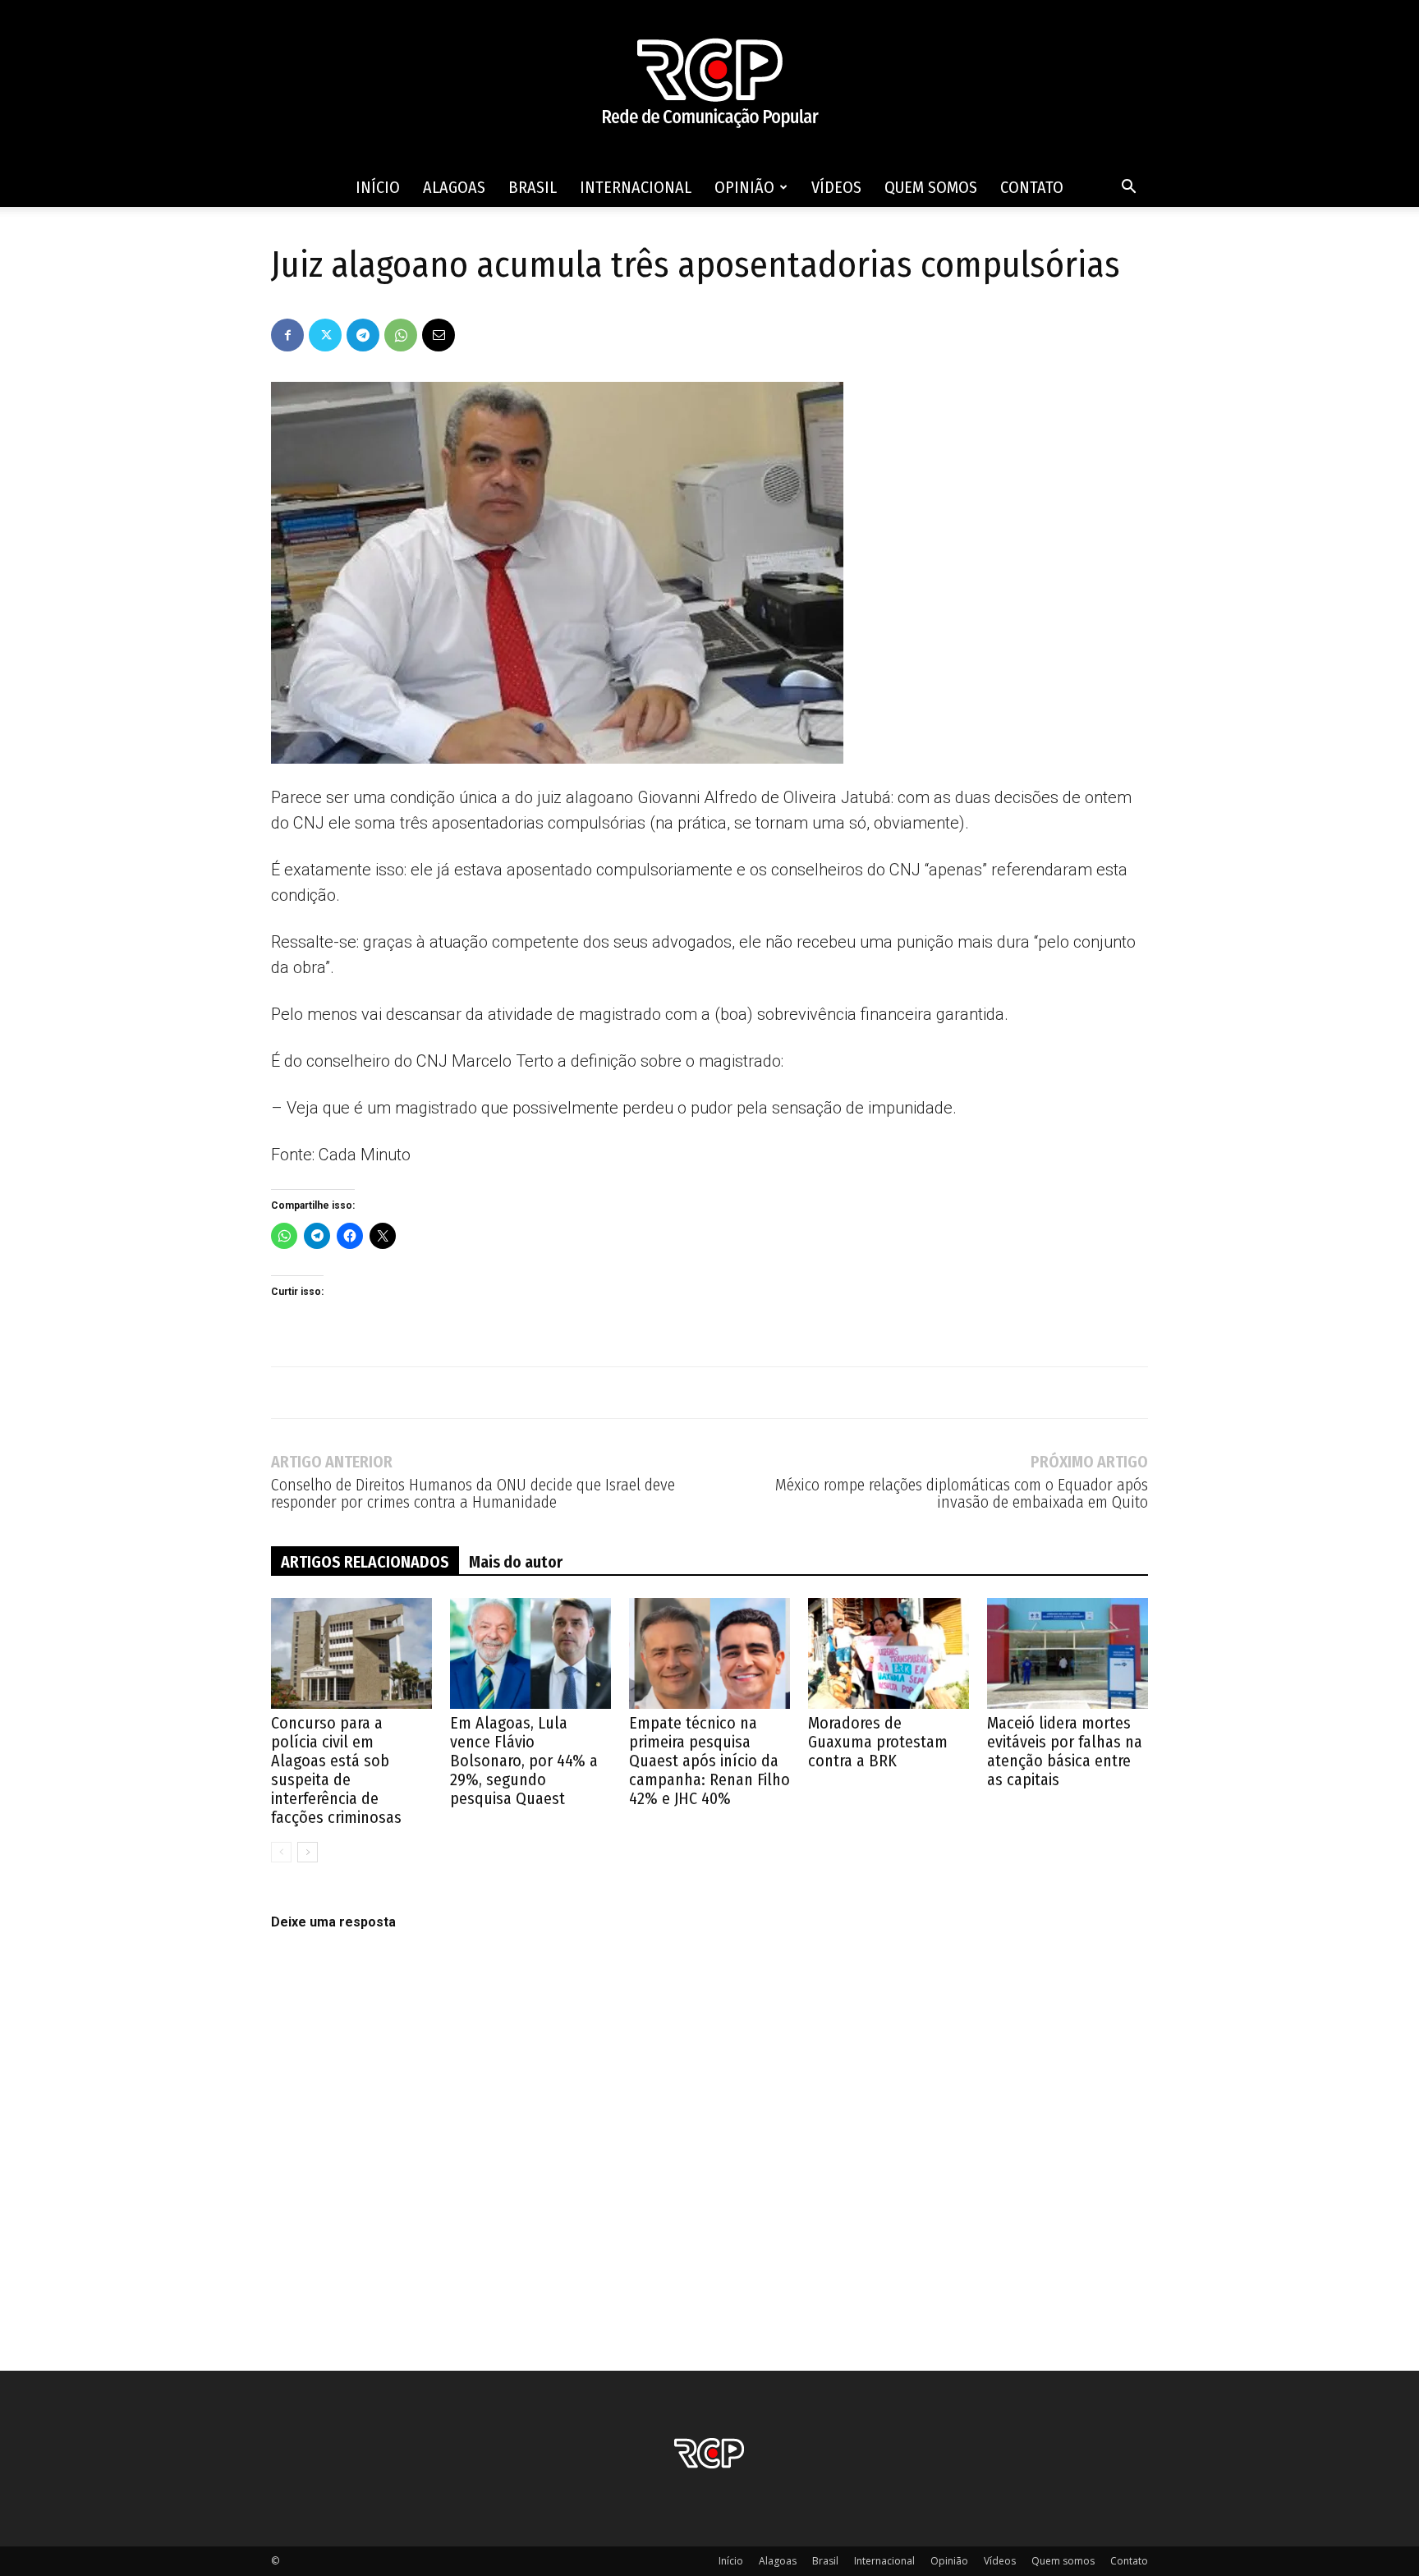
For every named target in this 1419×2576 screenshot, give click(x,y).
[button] (1128, 188)
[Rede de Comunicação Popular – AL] (709, 84)
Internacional (636, 187)
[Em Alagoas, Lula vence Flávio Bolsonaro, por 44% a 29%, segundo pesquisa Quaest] (530, 1653)
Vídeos (836, 187)
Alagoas (454, 187)
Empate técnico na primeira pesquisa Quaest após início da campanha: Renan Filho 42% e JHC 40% (709, 1761)
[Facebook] (287, 335)
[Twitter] (325, 335)
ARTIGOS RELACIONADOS (365, 1562)
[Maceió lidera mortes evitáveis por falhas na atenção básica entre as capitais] (1068, 1653)
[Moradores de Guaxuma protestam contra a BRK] (889, 1653)
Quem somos (931, 187)
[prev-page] (281, 1852)
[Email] (439, 335)
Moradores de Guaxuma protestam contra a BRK (878, 1742)
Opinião (744, 187)
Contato (1032, 187)
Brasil (533, 187)
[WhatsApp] (401, 335)
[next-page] (308, 1852)
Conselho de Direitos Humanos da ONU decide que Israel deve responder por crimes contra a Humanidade (473, 1494)
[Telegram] (363, 335)
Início (378, 187)
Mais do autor (516, 1562)
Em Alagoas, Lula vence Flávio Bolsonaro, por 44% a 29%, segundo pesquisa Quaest (524, 1761)
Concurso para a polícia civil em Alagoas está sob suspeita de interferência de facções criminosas (336, 1770)
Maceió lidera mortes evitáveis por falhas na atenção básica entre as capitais (1065, 1751)
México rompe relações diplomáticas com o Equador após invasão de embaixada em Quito (962, 1494)
